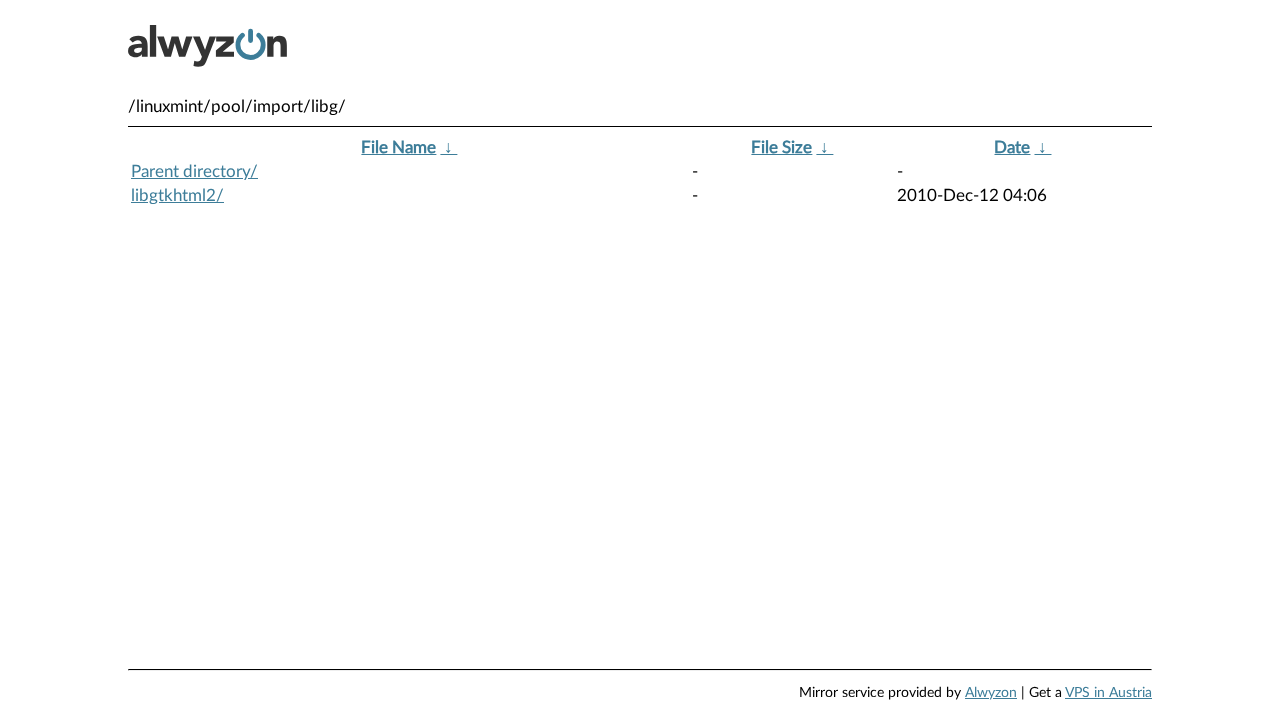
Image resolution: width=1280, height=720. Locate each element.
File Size (781, 147)
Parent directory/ (194, 171)
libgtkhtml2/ (177, 195)
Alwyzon (991, 693)
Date (1012, 147)
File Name (398, 147)
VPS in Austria (1108, 693)
